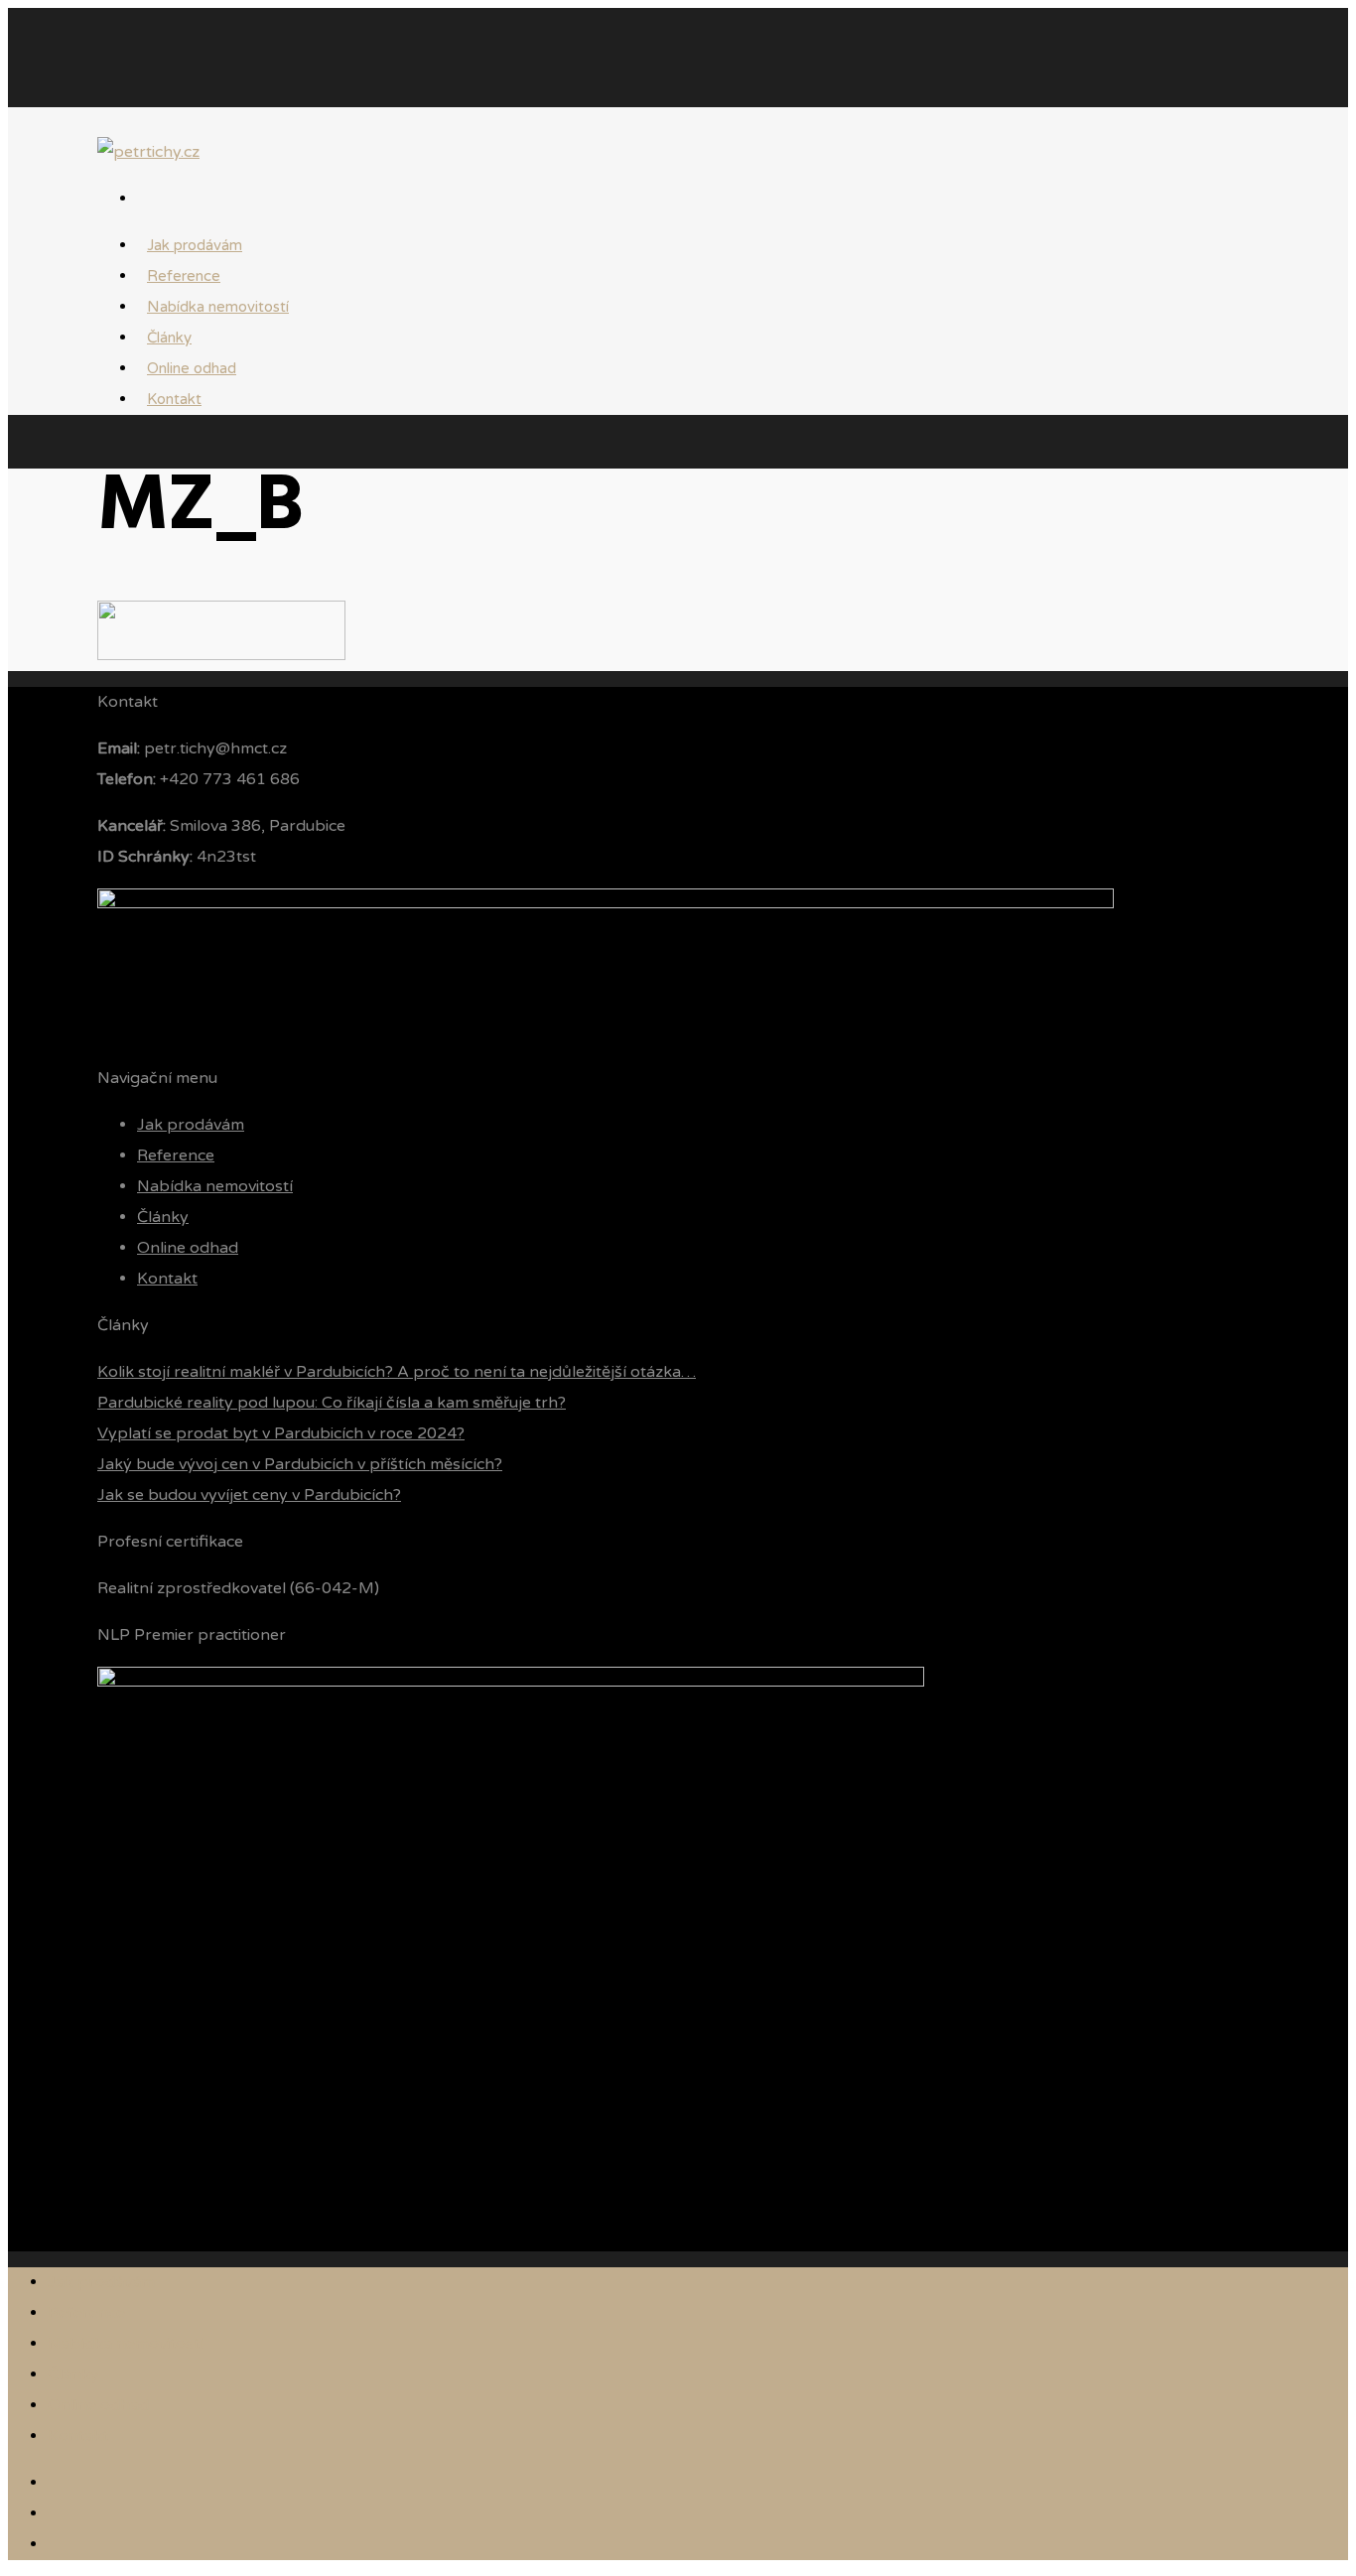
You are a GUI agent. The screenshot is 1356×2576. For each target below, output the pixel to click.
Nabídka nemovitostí (218, 307)
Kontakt (174, 399)
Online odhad (188, 1248)
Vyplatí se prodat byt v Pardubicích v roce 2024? (281, 1433)
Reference (176, 1155)
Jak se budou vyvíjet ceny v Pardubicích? (249, 1495)
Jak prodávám (191, 1125)
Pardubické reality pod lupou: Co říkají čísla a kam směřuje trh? (332, 1403)
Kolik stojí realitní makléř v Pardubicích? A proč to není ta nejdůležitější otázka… (397, 1372)
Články (163, 1217)
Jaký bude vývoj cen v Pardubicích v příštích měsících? (300, 1464)
